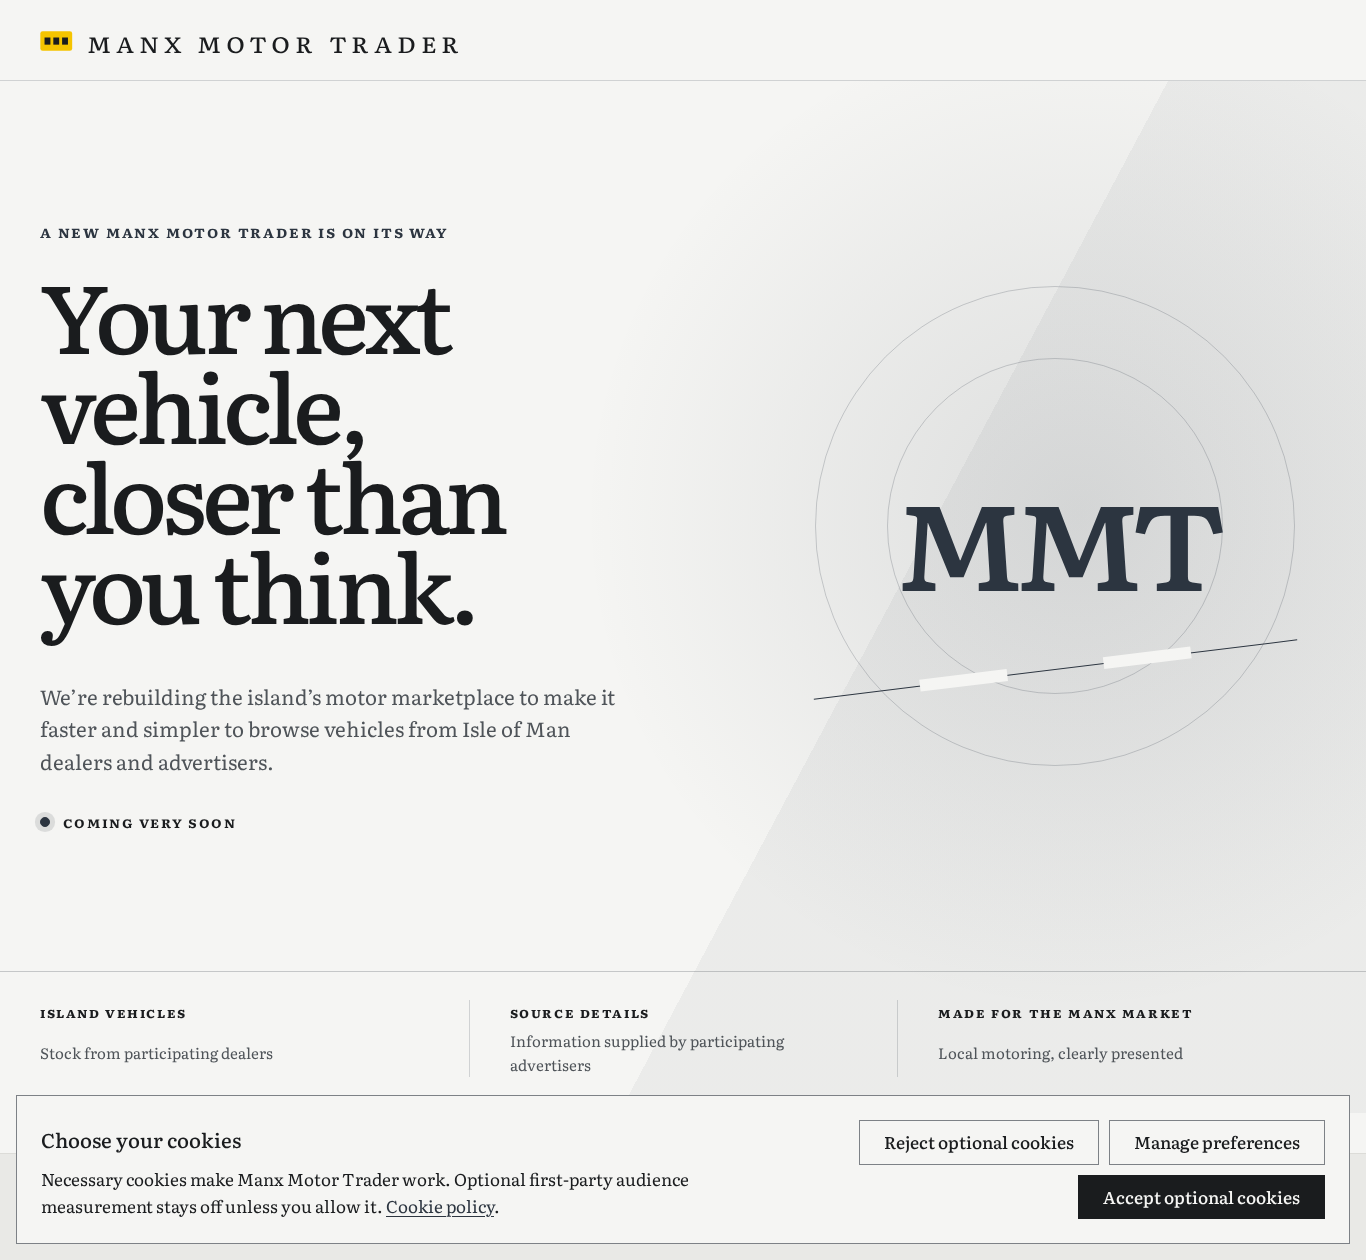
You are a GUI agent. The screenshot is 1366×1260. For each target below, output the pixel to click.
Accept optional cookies (1201, 1196)
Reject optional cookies (979, 1141)
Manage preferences (1217, 1141)
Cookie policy (440, 1205)
